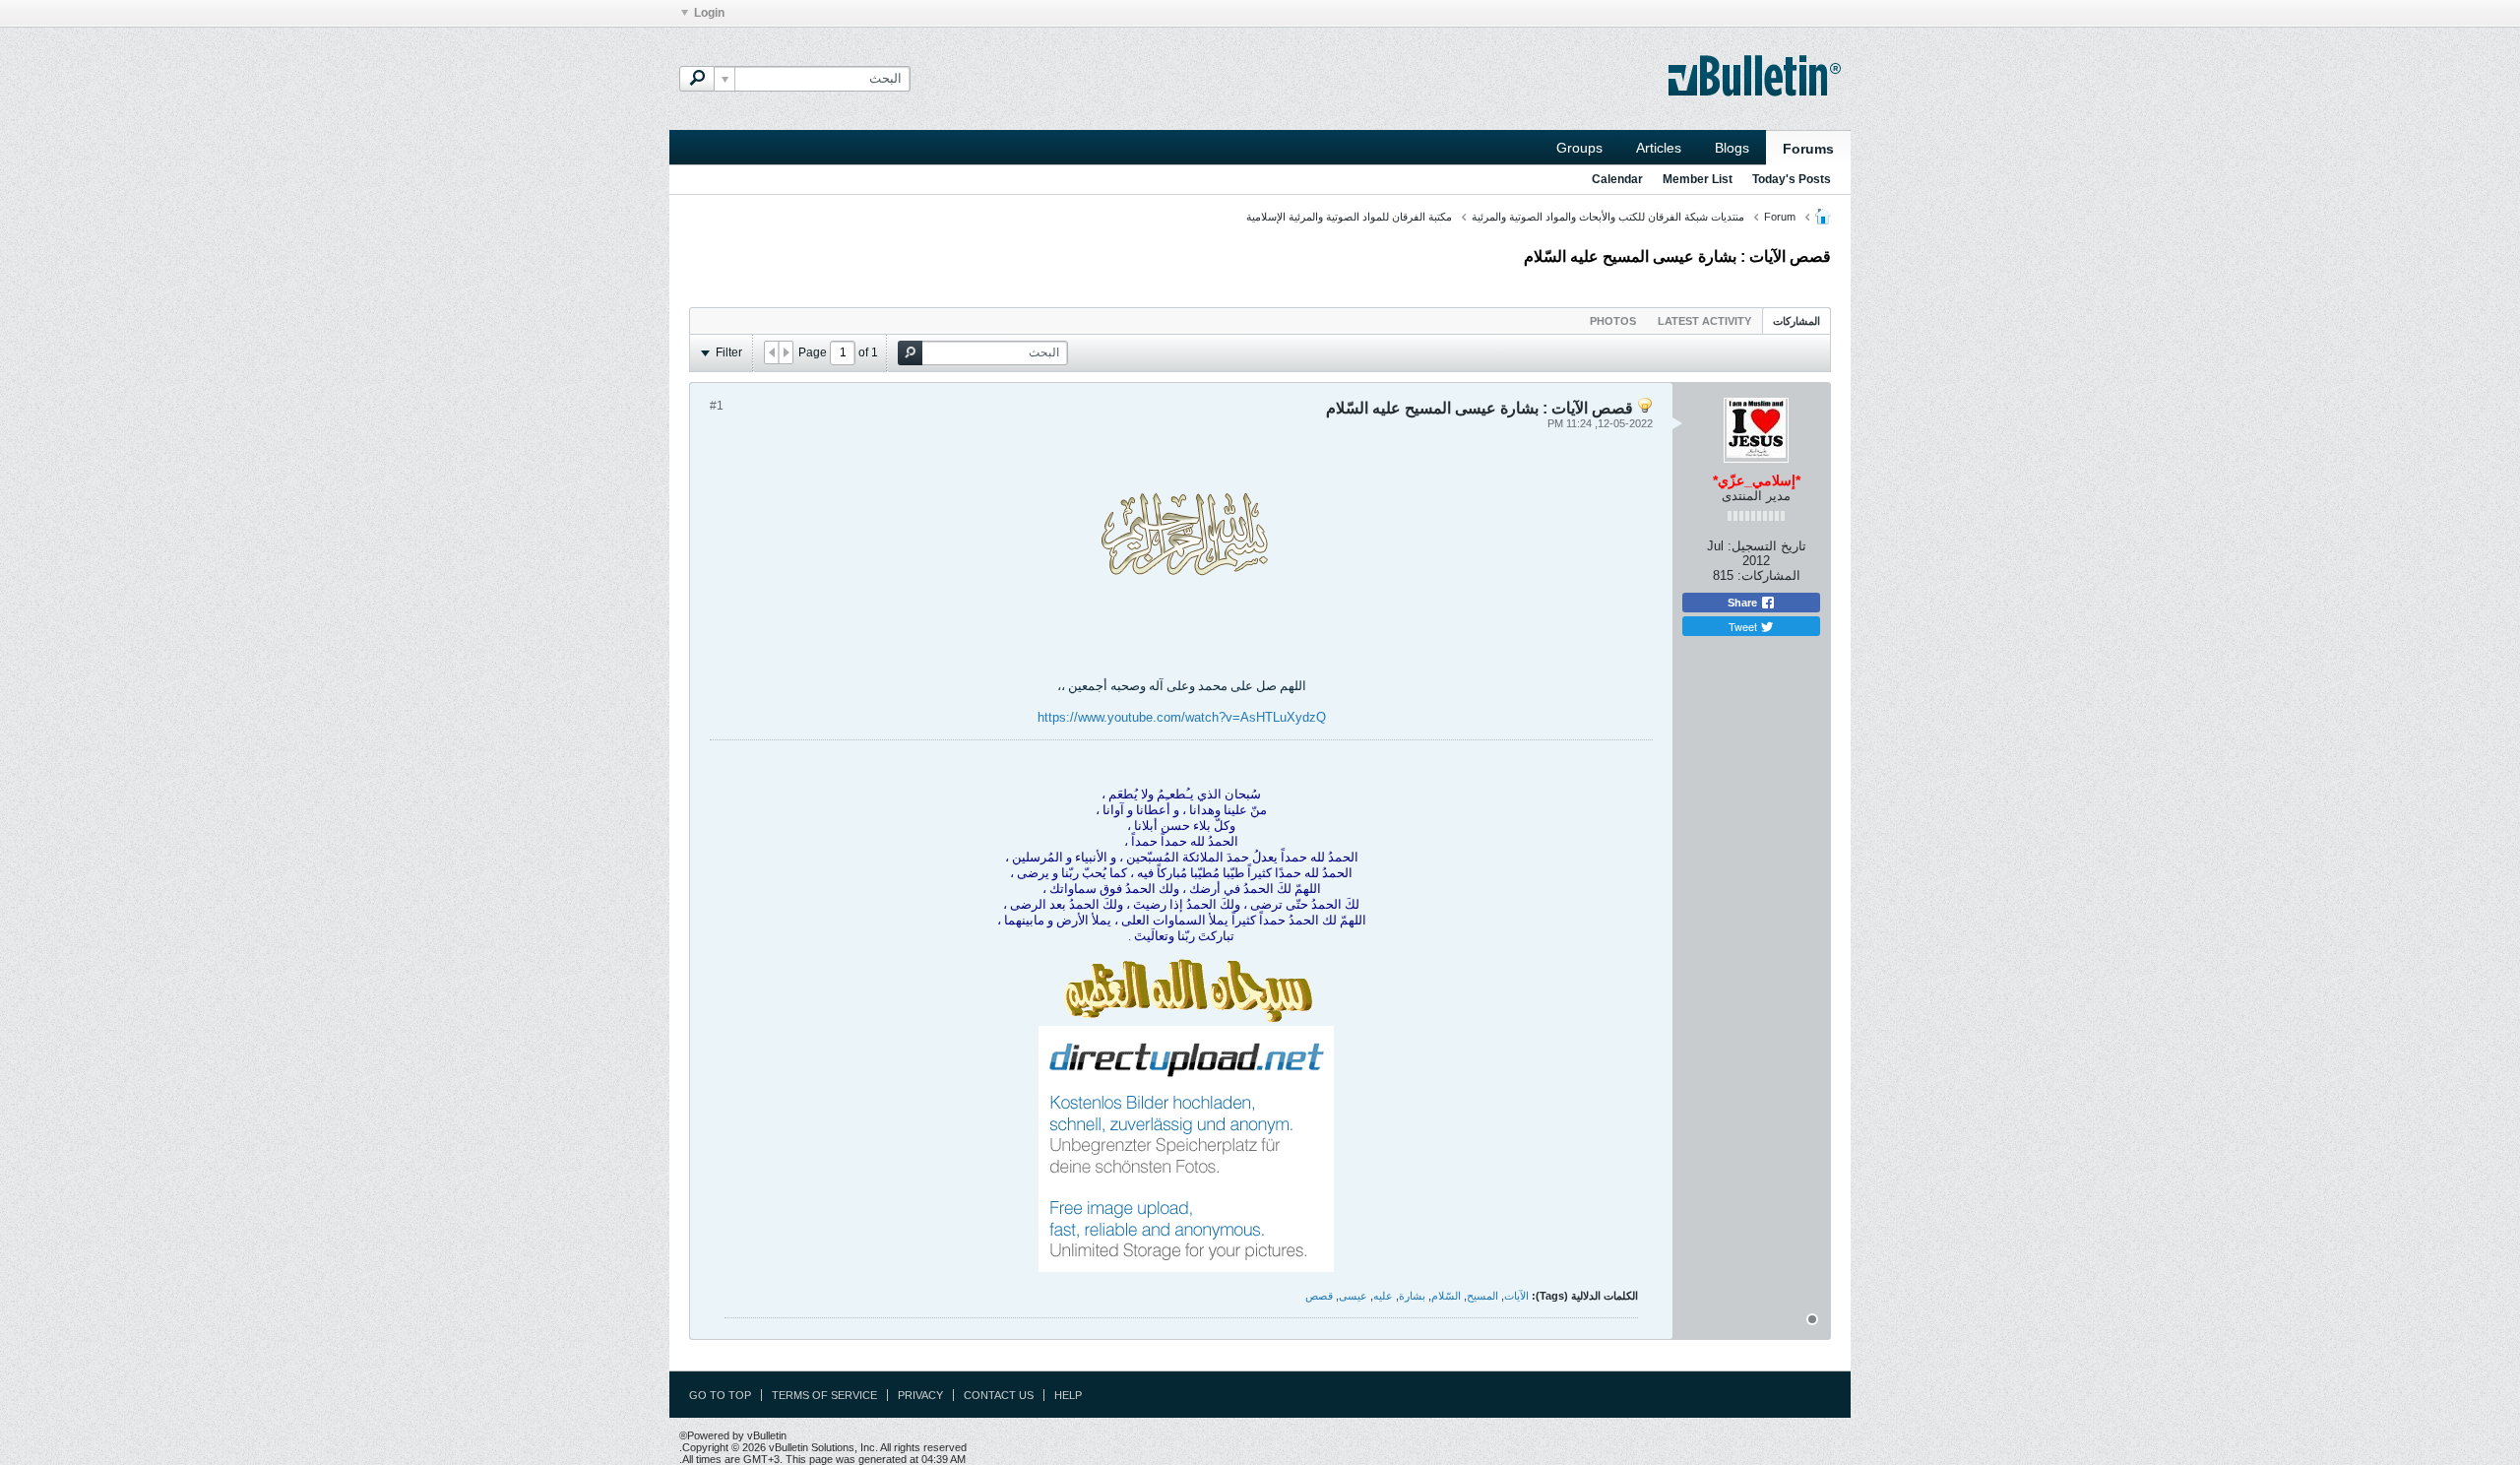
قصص (1319, 1296)
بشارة (1412, 1296)
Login (709, 13)
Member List (1698, 179)
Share (1744, 603)
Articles (1659, 148)
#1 (717, 406)
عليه (1383, 1296)
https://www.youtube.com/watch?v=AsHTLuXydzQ (1182, 717)
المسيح (1482, 1296)
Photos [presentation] (1613, 321)
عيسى (1353, 1296)
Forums (1808, 149)
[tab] (1796, 320)
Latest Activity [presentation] (1704, 321)
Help (1068, 1395)
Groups (1579, 148)
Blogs (1732, 148)
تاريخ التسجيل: (1767, 546)
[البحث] (697, 79)
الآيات (1516, 1296)
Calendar (1617, 179)
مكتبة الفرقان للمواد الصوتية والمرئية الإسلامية (1349, 217)
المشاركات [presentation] (1796, 321)
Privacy (920, 1395)
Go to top (720, 1395)
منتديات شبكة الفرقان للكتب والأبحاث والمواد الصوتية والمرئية (1608, 217)
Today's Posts (1792, 179)
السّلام (1446, 1296)
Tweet (1744, 626)
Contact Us (999, 1395)
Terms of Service (824, 1395)
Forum (1780, 217)
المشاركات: (1769, 575)
